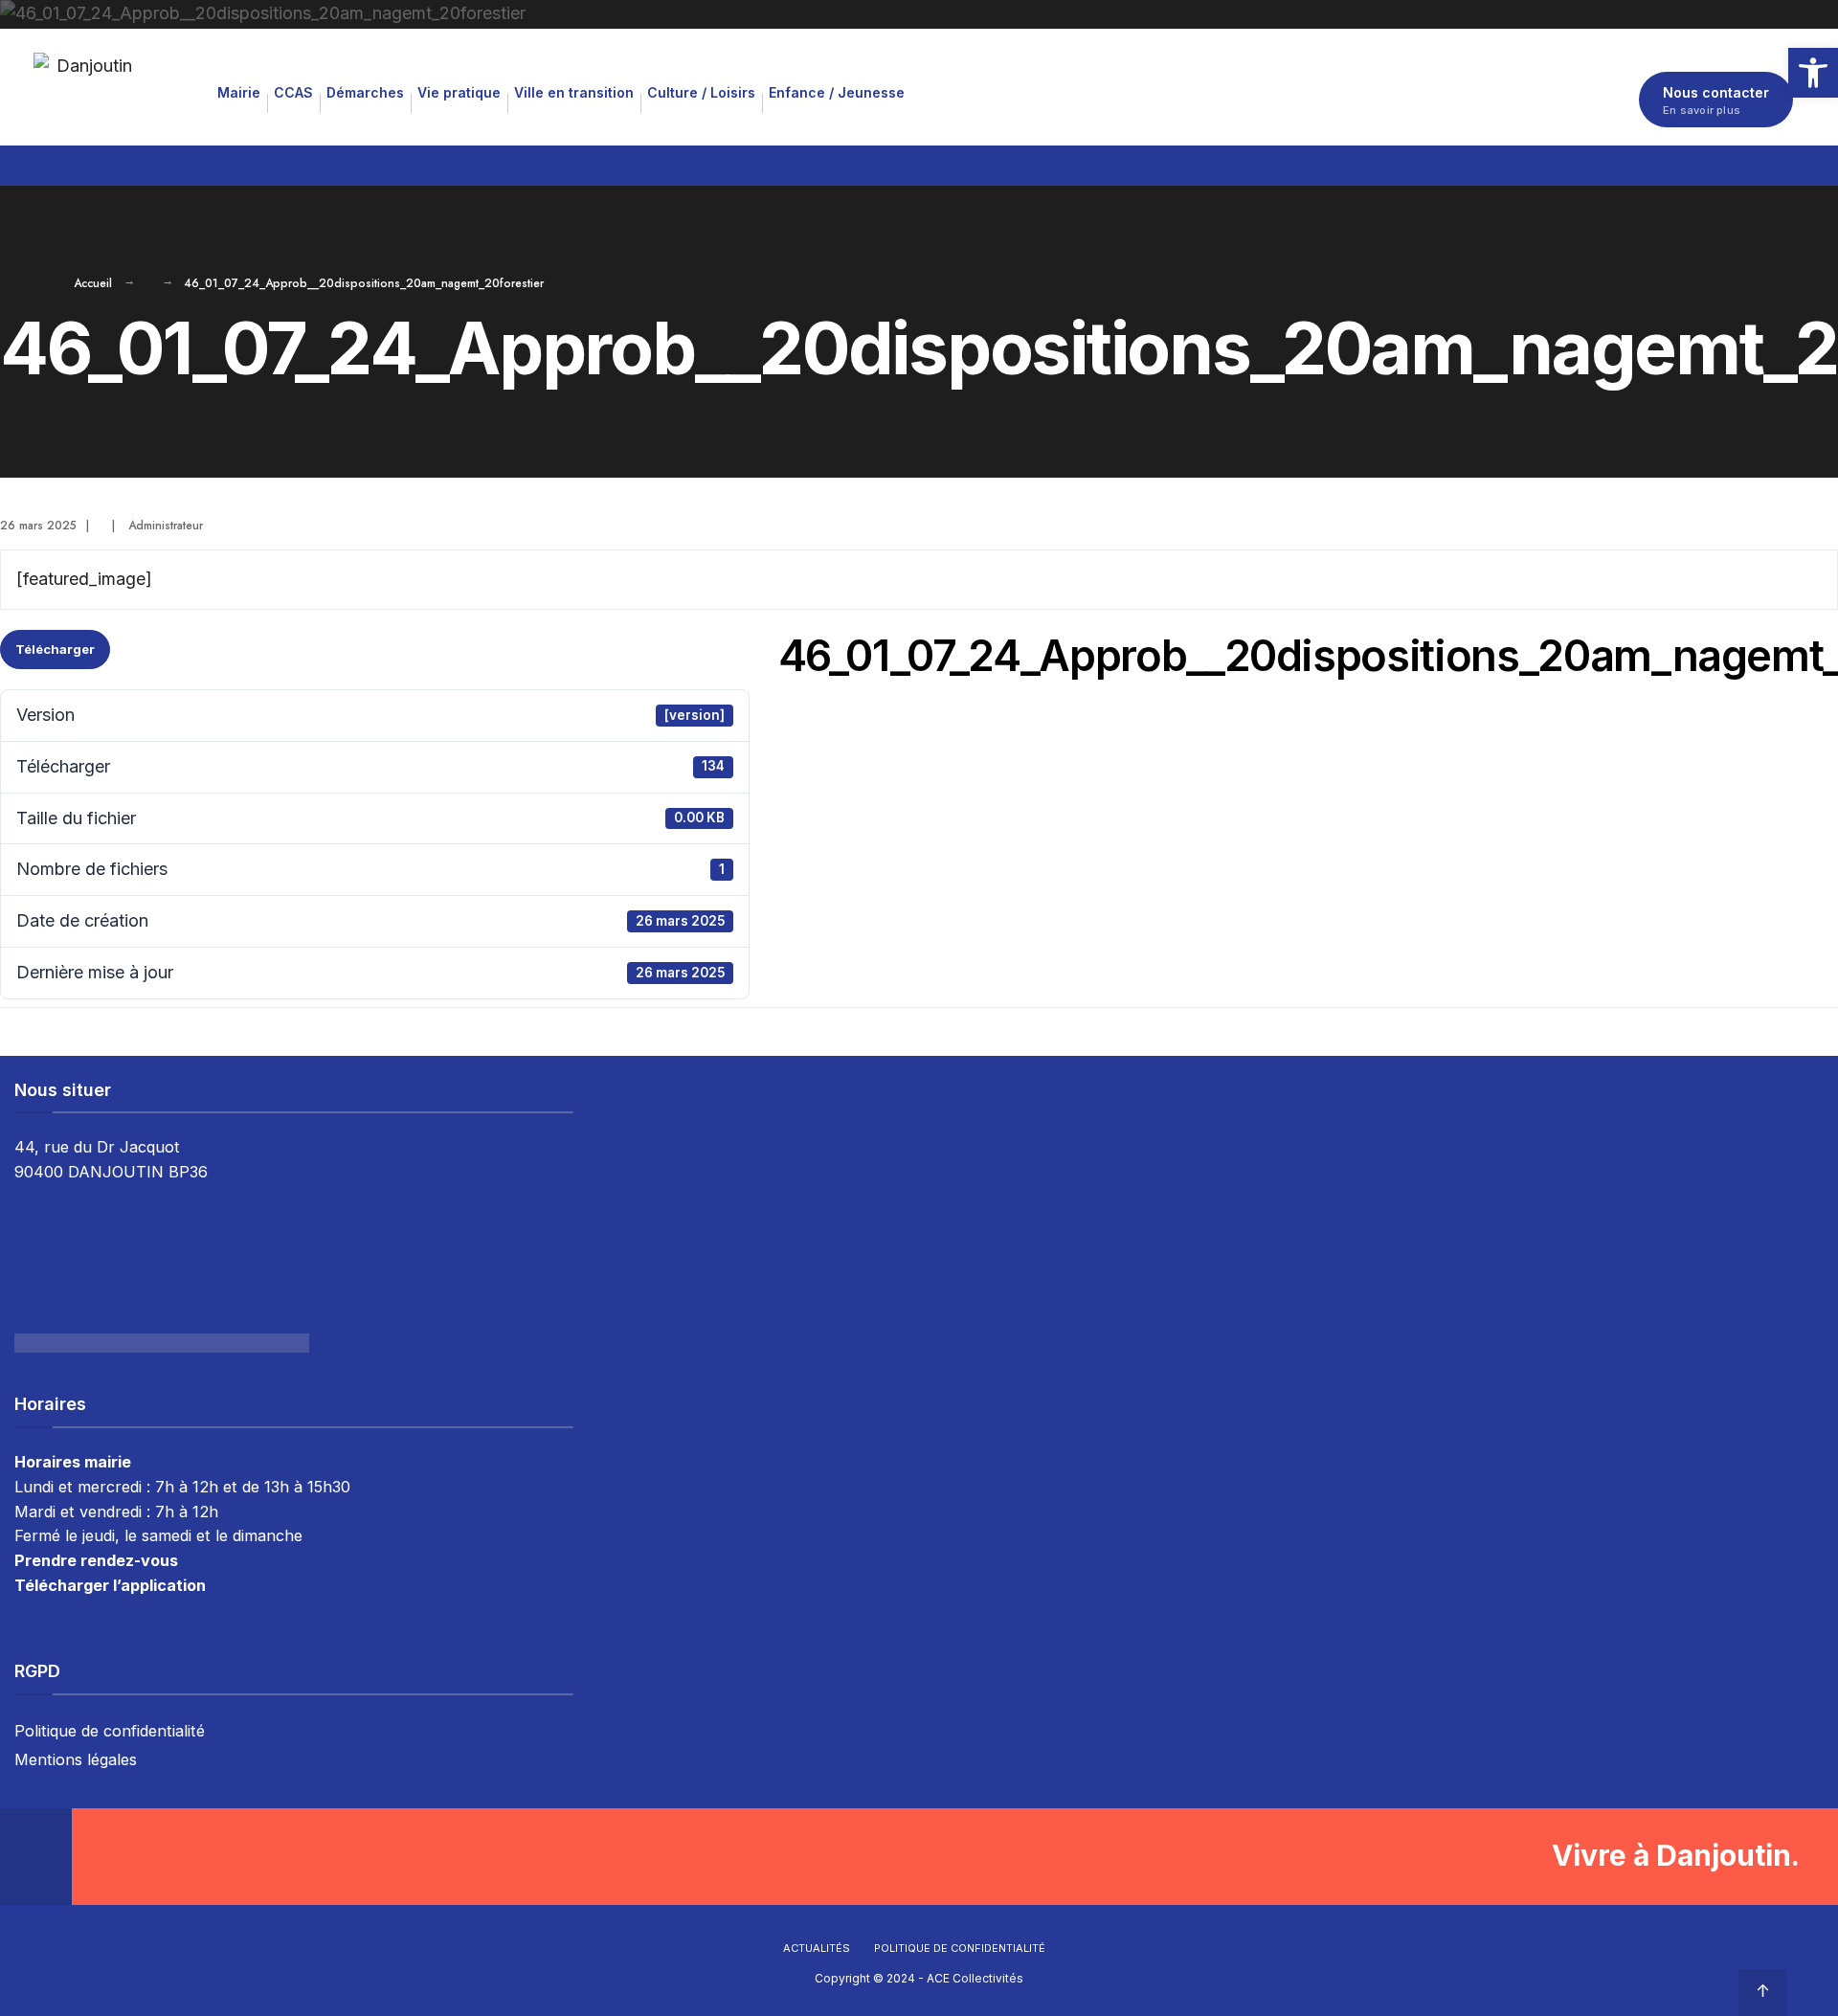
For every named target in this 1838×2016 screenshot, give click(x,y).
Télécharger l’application (110, 1585)
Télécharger (55, 649)
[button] (1813, 73)
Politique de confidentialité (110, 1731)
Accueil (93, 283)
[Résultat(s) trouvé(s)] (1792, 162)
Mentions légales (76, 1759)
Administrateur (166, 526)
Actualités (817, 1948)
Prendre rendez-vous (96, 1560)
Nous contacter (1716, 101)
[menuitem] (239, 92)
